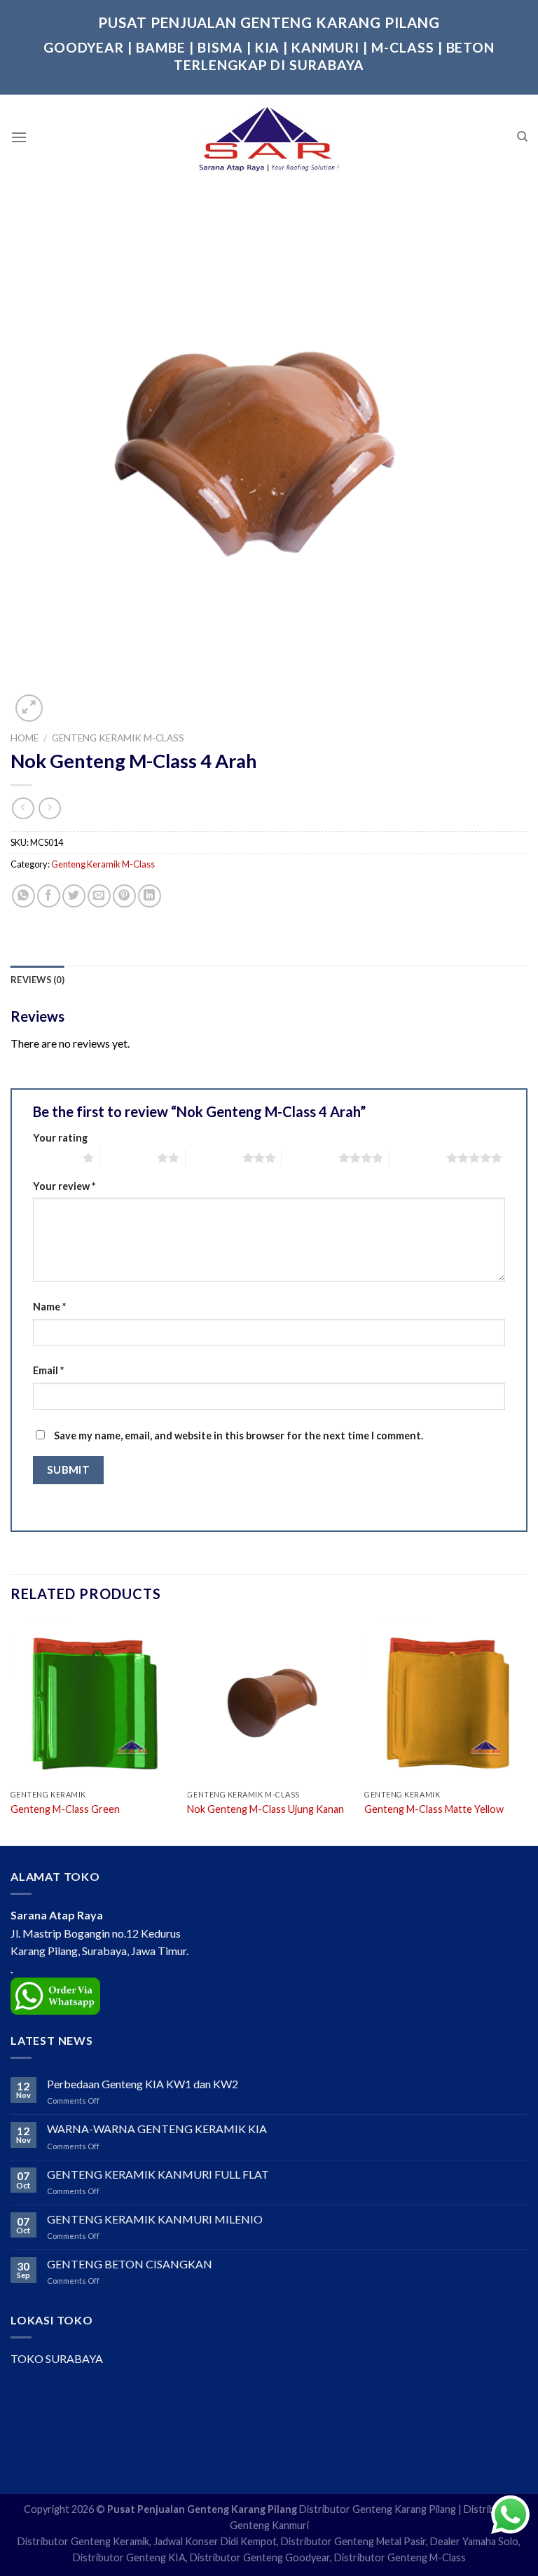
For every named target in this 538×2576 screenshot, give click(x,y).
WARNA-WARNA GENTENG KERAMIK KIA (157, 2129)
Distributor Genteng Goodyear (260, 2557)
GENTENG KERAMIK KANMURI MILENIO (155, 2219)
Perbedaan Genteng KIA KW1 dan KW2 (143, 2084)
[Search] (522, 137)
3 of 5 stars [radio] (214, 1158)
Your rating (60, 1138)
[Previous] (11, 1731)
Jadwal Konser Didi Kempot (215, 2541)
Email (48, 1370)
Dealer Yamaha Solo (474, 2541)
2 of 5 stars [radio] (129, 1158)
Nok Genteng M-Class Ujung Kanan (265, 1809)
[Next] (527, 1731)
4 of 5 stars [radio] (310, 1158)
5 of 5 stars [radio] (418, 1158)
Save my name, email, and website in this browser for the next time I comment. (239, 1436)
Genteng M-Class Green (65, 1809)
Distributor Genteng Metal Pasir (353, 2541)
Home (25, 738)
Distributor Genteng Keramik (83, 2541)
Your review (64, 1186)
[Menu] (19, 137)
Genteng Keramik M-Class (118, 738)
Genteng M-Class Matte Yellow (434, 1809)
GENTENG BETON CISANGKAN (130, 2264)
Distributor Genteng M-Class (400, 2557)
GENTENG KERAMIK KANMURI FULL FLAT (158, 2174)
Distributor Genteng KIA (129, 2557)
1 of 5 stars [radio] (54, 1158)
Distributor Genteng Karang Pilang (378, 2509)
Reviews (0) (37, 980)
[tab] (37, 980)
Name (49, 1307)
